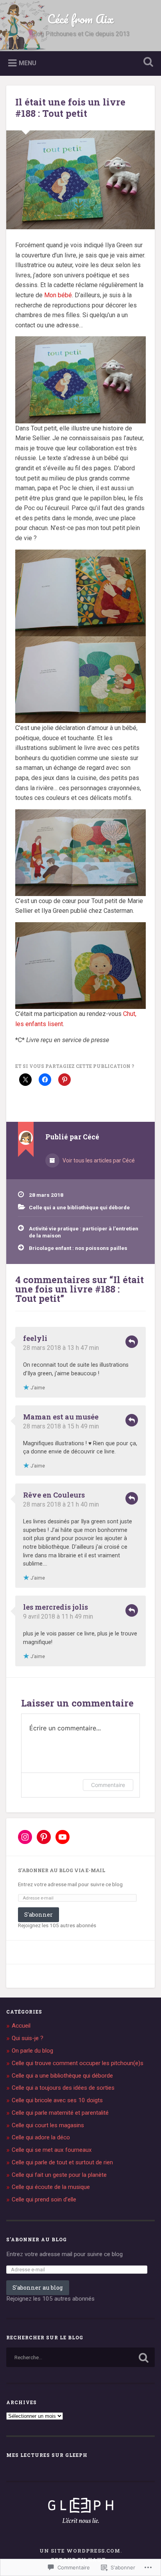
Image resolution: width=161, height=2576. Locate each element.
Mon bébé (58, 295)
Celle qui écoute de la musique (51, 2187)
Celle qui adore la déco (41, 2137)
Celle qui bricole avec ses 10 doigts (57, 2100)
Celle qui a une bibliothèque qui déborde (79, 1207)
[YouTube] (63, 1837)
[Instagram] (25, 1837)
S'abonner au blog (37, 2239)
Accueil (21, 2026)
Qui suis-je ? (28, 2038)
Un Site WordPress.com (80, 2551)
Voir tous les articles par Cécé (98, 1160)
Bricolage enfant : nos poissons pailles (78, 1248)
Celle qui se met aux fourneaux (52, 2150)
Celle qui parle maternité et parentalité (60, 2113)
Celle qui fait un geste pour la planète (59, 2175)
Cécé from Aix (80, 19)
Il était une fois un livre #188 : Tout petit (70, 108)
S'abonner (38, 1915)
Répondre (132, 1342)
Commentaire (108, 1785)
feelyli (35, 1338)
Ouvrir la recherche (147, 63)
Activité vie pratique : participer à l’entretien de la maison (84, 1232)
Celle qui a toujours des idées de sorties (63, 2088)
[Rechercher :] (80, 2357)
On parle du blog (32, 2051)
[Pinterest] (44, 1837)
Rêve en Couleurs (54, 1495)
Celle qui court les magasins (48, 2125)
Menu (28, 63)
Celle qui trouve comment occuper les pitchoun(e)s (78, 2063)
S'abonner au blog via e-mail (62, 1870)
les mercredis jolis (55, 1607)
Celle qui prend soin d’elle (44, 2199)
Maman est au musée (61, 1417)
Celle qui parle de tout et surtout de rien (62, 2162)
